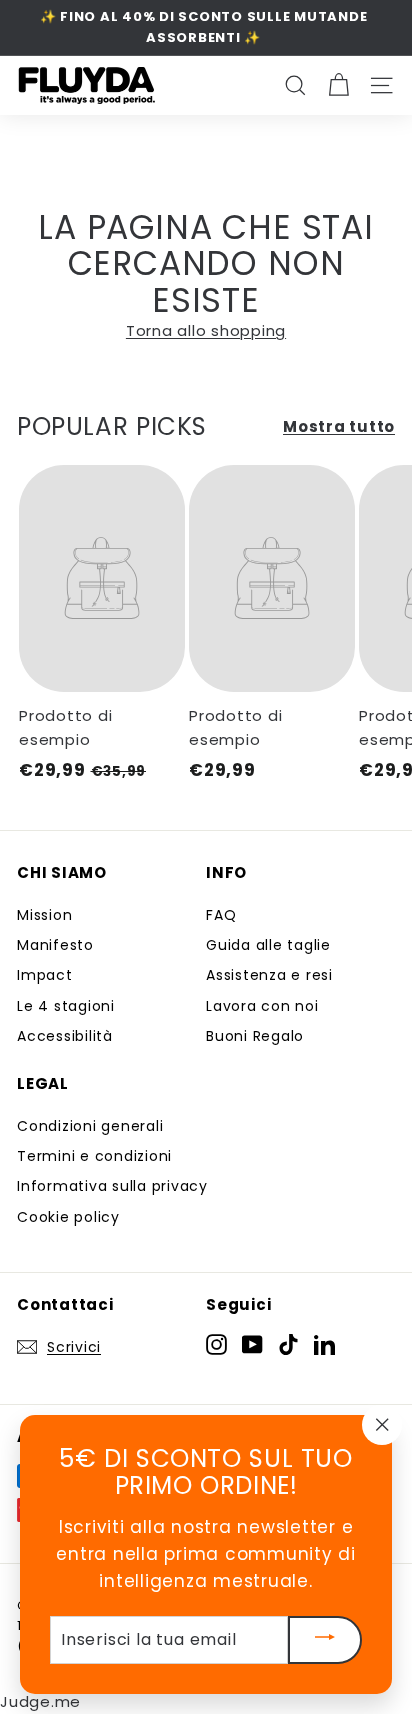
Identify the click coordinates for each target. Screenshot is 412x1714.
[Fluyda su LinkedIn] (324, 1343)
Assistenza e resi (269, 975)
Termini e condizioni (94, 1156)
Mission (44, 915)
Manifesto (55, 945)
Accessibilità (65, 1036)
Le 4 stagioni (66, 1006)
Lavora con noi (262, 1006)
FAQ (221, 915)
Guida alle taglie (268, 945)
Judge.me (40, 1701)
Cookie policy (68, 1217)
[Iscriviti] (325, 1640)
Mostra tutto (339, 426)
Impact (45, 975)
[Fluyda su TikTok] (288, 1343)
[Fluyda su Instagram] (216, 1343)
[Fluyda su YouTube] (252, 1343)
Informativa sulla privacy (112, 1186)
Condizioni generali (90, 1126)
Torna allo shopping (206, 330)
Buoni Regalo (255, 1036)
